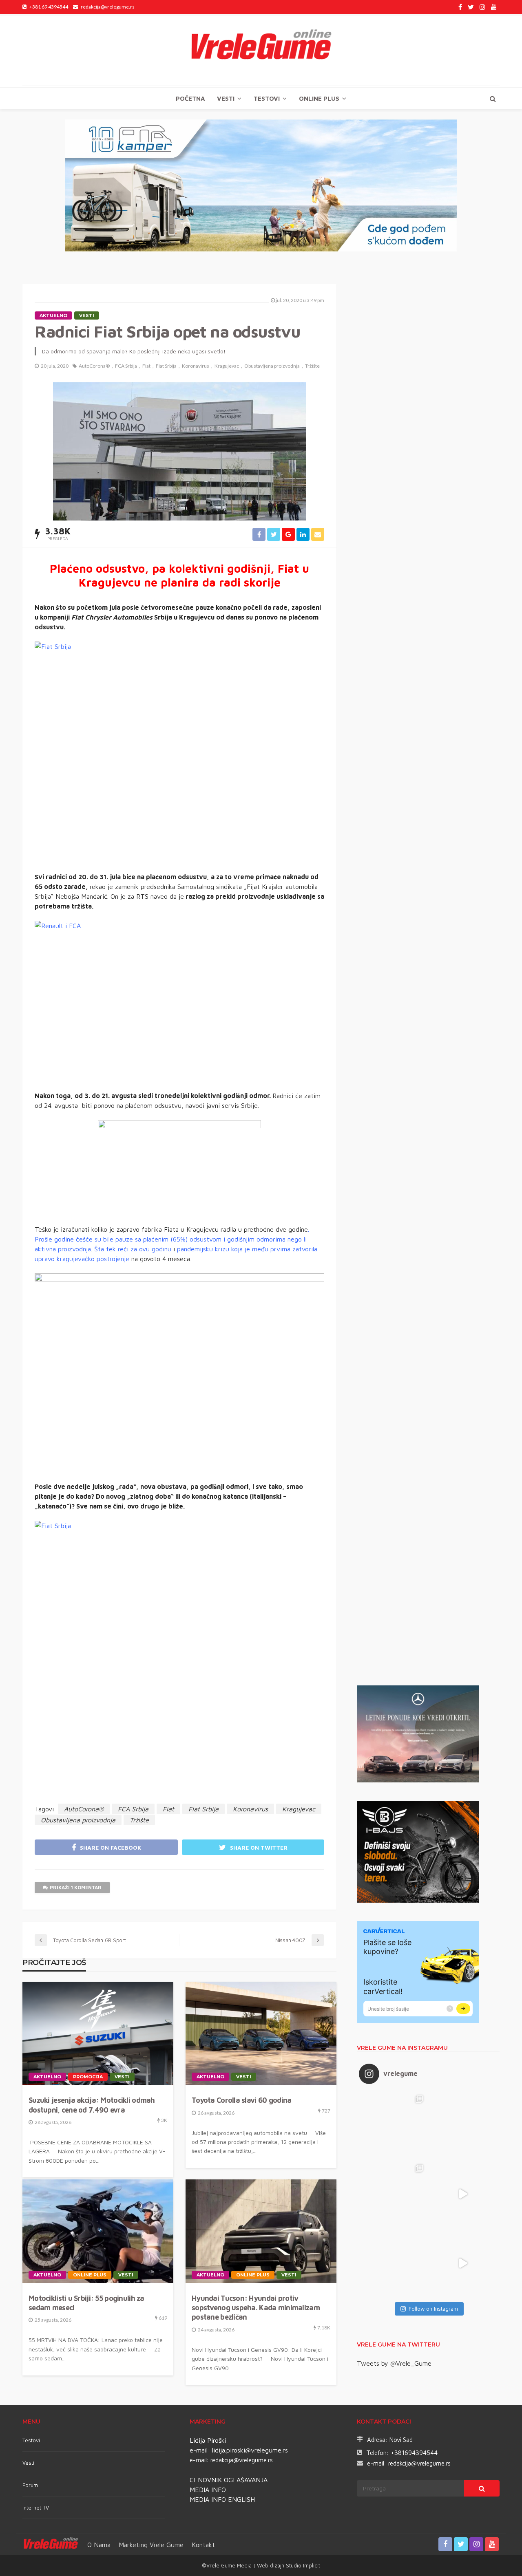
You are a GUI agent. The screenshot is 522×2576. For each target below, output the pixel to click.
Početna (190, 98)
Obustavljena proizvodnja (272, 366)
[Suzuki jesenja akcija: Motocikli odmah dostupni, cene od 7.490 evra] (98, 2033)
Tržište (312, 366)
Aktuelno (53, 315)
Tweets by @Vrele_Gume (394, 2363)
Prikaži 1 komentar (76, 1887)
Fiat (146, 366)
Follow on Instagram (433, 2309)
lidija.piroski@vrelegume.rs (250, 2450)
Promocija (88, 2077)
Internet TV (36, 2508)
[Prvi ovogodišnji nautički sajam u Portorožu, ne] (394, 2263)
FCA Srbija (126, 366)
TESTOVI (267, 98)
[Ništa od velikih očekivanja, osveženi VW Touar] (394, 2125)
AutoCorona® (94, 366)
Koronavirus (196, 366)
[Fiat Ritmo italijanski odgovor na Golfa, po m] (394, 2194)
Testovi (31, 2440)
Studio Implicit (302, 2565)
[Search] (493, 99)
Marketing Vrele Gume (151, 2545)
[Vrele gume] (261, 51)
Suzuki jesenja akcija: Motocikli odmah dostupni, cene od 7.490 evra (92, 2105)
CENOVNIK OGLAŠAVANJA (229, 2480)
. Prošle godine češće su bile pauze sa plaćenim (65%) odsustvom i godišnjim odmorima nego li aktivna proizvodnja (172, 1239)
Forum (30, 2485)
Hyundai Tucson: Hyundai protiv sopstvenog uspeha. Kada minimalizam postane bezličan (256, 2308)
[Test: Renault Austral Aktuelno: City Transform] (463, 2194)
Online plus (319, 98)
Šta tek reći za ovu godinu (133, 1249)
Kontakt (203, 2545)
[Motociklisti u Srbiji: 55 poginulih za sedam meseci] (98, 2231)
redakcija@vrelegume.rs (242, 2460)
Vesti (226, 98)
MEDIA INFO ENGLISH (222, 2499)
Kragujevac (227, 366)
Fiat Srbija (166, 366)
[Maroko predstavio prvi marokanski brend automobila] (463, 2125)
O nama (99, 2545)
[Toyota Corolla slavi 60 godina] (261, 2033)
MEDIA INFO (208, 2490)
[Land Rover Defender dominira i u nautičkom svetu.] (463, 2263)
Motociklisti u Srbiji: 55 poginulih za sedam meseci (86, 2303)
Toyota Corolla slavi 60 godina (241, 2100)
